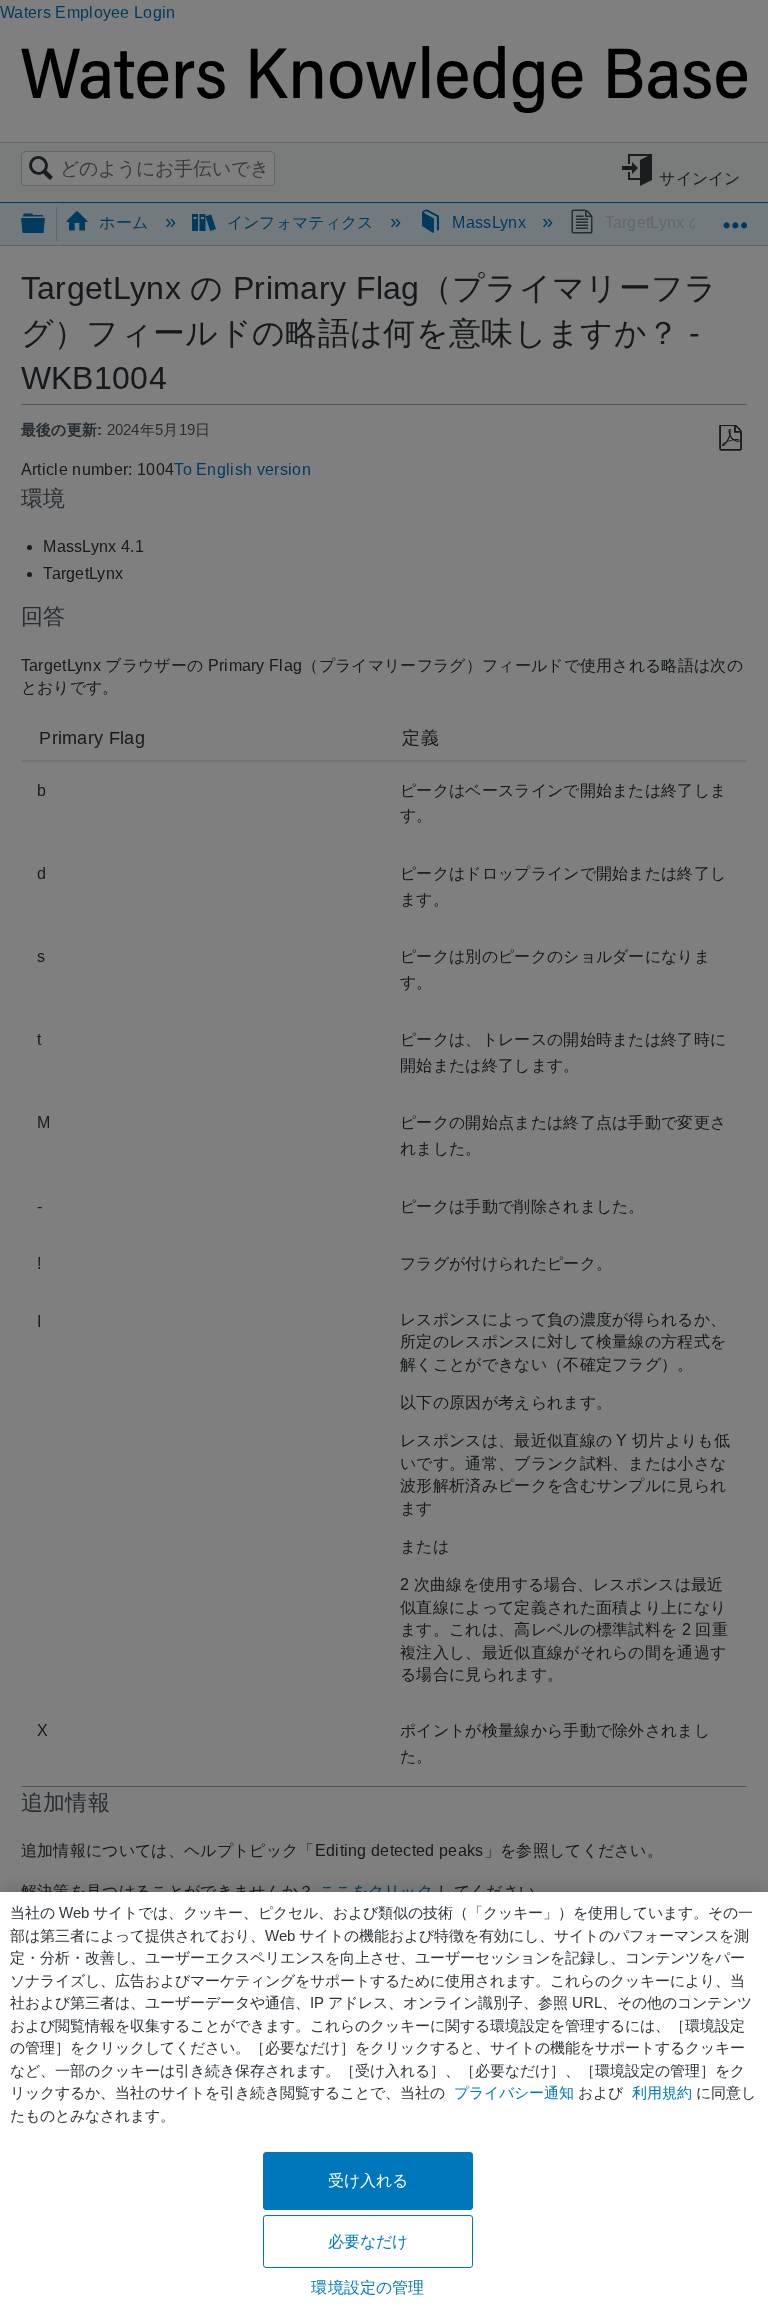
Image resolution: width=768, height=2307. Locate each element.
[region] (384, 2099)
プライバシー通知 (514, 2092)
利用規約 (662, 2092)
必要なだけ (368, 2241)
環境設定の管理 (367, 2287)
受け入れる (368, 2180)
